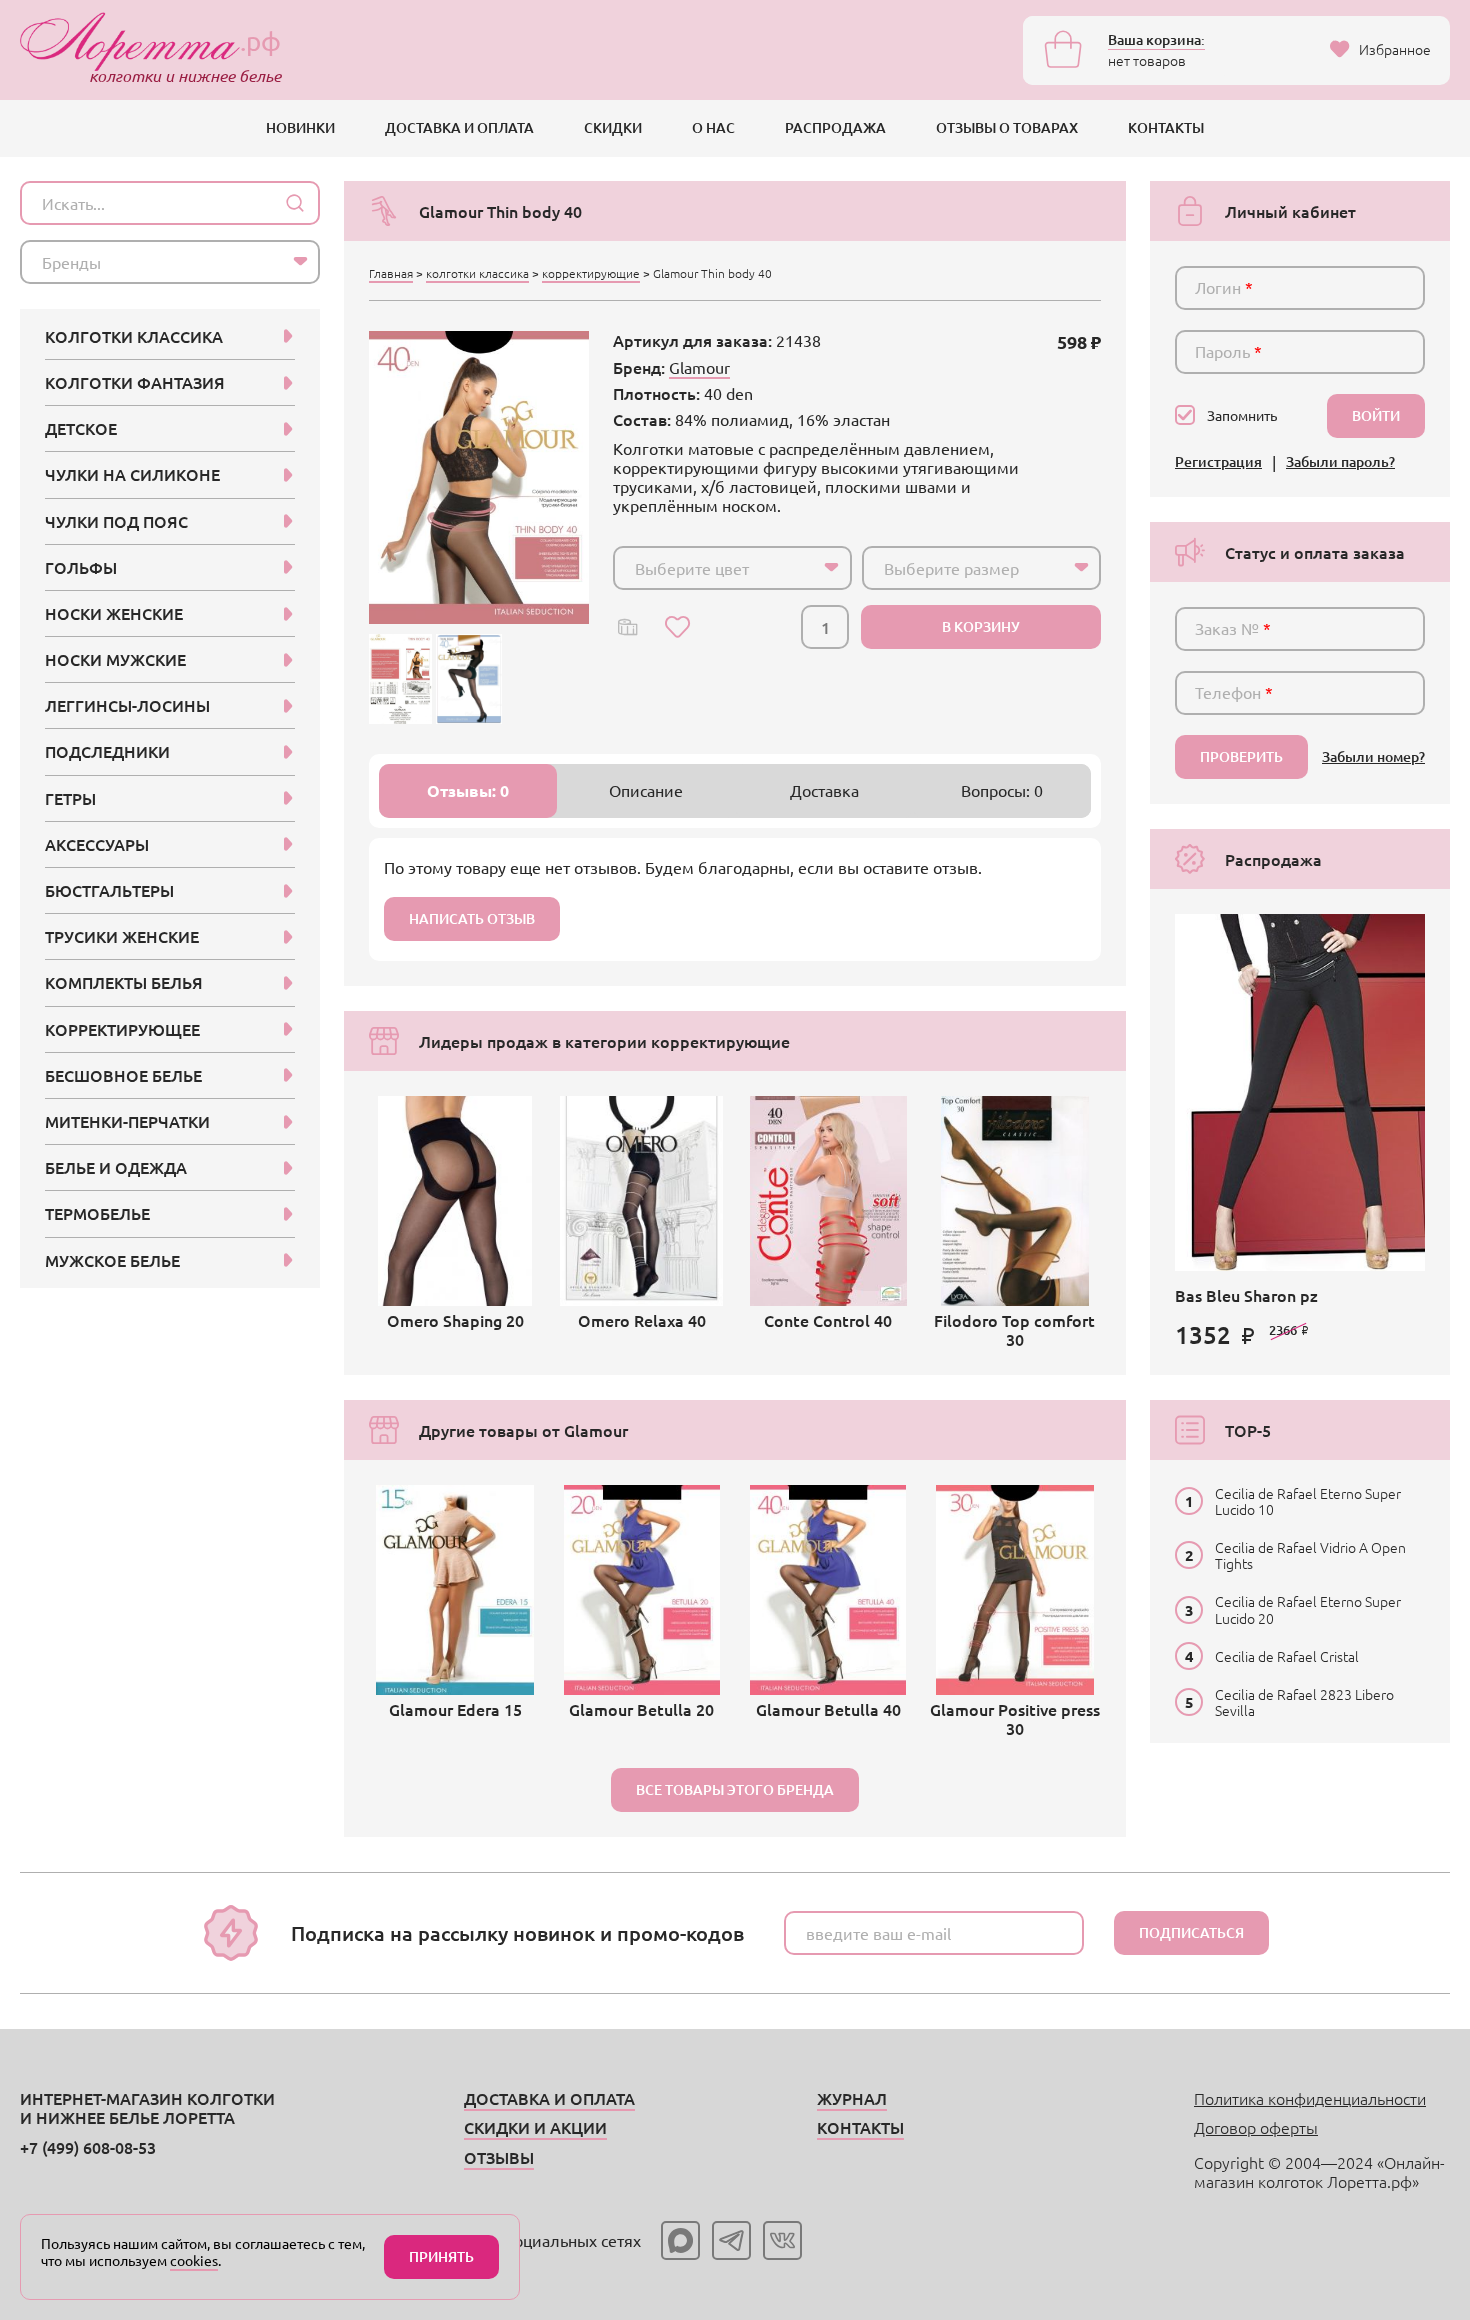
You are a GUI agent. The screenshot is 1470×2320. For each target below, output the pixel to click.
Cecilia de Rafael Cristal (1287, 1656)
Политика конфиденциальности (1310, 2098)
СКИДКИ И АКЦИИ (535, 2127)
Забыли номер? (1373, 757)
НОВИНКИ (300, 127)
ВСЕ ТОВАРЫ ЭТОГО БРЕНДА (735, 1789)
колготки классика (477, 273)
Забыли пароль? (1340, 462)
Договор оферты (1256, 2127)
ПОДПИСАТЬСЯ (1191, 1932)
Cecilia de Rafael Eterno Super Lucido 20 (1308, 1609)
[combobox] (732, 568)
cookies (194, 2260)
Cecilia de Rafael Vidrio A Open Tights (1310, 1555)
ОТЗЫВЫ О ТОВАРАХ (1007, 127)
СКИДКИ (613, 127)
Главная (391, 273)
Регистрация (1218, 462)
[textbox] (714, 568)
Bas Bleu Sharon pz (1246, 1295)
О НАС (713, 127)
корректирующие (591, 273)
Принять (441, 2256)
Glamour (699, 367)
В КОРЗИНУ (981, 626)
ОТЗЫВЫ (499, 2157)
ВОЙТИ (1376, 415)
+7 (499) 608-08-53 (88, 2147)
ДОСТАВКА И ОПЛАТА (459, 127)
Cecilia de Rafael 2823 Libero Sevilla (1304, 1702)
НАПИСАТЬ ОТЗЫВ (472, 918)
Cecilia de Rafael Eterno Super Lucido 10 (1308, 1501)
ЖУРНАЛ (852, 2098)
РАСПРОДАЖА (835, 127)
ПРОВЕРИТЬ (1241, 756)
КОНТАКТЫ (1166, 127)
